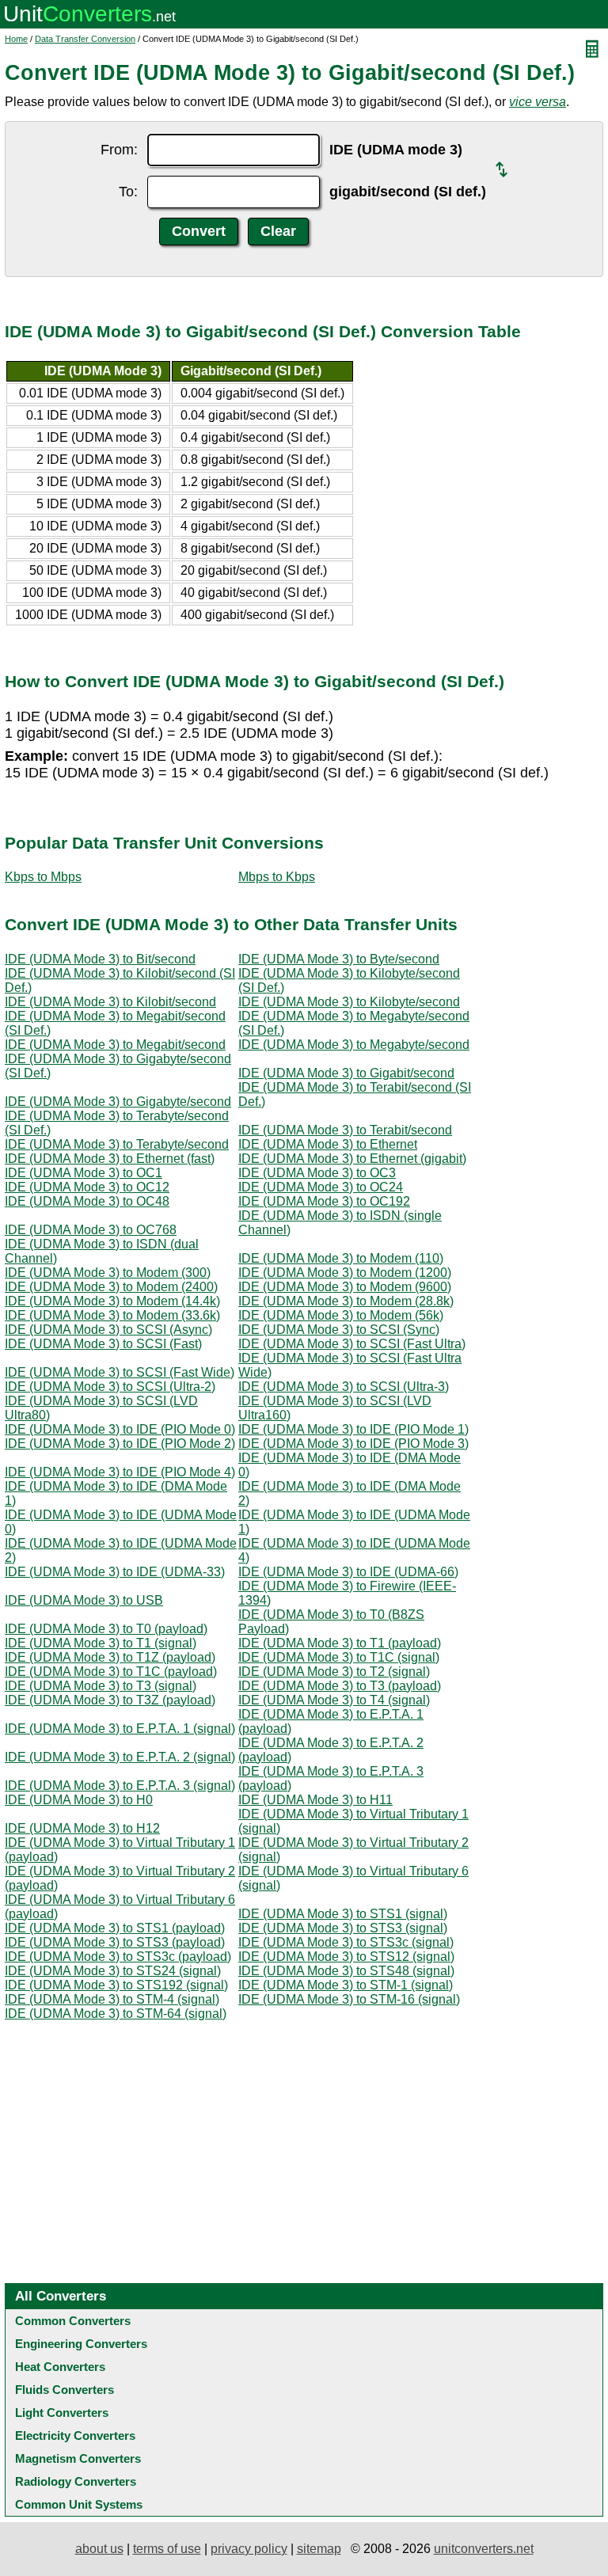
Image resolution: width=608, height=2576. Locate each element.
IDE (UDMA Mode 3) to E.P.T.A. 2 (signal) (120, 1757)
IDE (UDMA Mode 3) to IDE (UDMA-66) (348, 1572)
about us (99, 2549)
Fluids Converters (65, 2390)
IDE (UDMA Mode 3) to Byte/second (339, 959)
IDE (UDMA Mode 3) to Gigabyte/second (118, 1102)
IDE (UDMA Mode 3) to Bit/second (100, 959)
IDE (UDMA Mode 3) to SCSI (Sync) (339, 1330)
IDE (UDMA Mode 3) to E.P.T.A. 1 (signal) (120, 1729)
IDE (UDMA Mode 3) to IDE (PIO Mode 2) (120, 1444)
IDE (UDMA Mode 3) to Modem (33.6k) (112, 1315)
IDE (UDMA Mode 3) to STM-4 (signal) (112, 1999)
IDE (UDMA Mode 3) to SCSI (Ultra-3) (344, 1387)
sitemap (319, 2549)
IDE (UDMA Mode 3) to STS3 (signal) (343, 1928)
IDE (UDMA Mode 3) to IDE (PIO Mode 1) (353, 1429)
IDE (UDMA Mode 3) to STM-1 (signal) (346, 1985)
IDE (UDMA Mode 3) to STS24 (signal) (113, 1971)
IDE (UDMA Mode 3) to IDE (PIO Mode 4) (120, 1472)
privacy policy (249, 2549)
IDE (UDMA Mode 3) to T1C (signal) (339, 1657)
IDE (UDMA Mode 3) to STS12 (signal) (346, 1957)
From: (119, 150)
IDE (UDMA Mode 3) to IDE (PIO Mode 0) (120, 1429)
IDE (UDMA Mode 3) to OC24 (321, 1187)
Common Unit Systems (79, 2504)
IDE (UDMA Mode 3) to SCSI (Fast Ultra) (352, 1344)
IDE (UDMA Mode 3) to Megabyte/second (354, 1045)
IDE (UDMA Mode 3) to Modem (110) (341, 1258)
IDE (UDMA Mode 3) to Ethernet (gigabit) (352, 1159)
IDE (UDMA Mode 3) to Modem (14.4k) (112, 1301)
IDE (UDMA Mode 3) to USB (84, 1600)
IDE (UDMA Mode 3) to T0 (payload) (106, 1629)
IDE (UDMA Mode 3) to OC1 (84, 1173)
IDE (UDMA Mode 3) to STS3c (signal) (346, 1942)
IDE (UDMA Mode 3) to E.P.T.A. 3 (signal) (120, 1786)
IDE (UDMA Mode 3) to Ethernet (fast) (110, 1159)
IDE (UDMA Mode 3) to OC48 (87, 1201)
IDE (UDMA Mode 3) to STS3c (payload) (118, 1957)
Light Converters (62, 2413)
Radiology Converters (76, 2481)
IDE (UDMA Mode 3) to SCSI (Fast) (103, 1344)
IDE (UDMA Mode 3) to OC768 (91, 1230)
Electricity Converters (75, 2435)
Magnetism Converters (78, 2458)
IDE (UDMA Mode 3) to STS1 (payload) (115, 1928)
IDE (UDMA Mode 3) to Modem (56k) (341, 1315)
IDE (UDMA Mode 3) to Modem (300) (108, 1273)
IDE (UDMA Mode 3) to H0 (79, 1800)
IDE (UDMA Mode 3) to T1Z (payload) (110, 1657)
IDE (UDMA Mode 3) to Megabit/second (115, 1045)
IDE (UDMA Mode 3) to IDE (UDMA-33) (115, 1572)
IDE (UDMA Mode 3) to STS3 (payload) (115, 1942)
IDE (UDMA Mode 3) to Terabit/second (345, 1130)
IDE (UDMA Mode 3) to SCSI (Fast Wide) (120, 1372)
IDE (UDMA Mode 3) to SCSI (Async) (108, 1330)
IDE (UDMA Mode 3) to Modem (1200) (345, 1273)
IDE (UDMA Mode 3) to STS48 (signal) (346, 1971)
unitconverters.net (484, 2549)
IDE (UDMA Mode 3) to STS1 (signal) (343, 1914)
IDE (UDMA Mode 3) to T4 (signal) (334, 1700)
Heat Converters (60, 2367)
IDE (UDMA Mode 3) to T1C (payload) (111, 1672)
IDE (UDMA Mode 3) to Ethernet (328, 1144)
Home (16, 39)
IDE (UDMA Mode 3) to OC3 (317, 1173)
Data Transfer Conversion (85, 39)
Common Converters (73, 2321)
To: (128, 192)
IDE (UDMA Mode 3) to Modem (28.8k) (346, 1301)
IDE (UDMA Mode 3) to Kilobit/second (110, 1002)
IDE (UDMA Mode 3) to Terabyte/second (117, 1144)
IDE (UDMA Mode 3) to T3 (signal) (101, 1686)
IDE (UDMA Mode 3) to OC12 (87, 1187)
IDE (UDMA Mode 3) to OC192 (324, 1201)
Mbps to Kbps (277, 877)
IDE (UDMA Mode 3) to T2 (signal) (334, 1672)
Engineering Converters (81, 2344)
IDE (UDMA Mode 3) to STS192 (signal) (116, 1985)
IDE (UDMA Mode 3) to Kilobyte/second (349, 1002)
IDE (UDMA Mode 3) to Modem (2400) (111, 1287)
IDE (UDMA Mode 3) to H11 (315, 1800)
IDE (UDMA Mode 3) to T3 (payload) (340, 1686)
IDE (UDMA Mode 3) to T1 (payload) (340, 1643)
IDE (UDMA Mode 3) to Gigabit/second (346, 1073)
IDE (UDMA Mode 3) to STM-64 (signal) (116, 2014)
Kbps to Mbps (43, 877)
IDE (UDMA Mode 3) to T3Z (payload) (110, 1700)
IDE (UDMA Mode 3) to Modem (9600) (345, 1287)
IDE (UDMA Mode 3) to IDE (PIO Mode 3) (353, 1444)
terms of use (167, 2549)
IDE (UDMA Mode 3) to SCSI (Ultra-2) (110, 1387)
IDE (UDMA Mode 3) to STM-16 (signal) (349, 1999)
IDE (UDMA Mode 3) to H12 (82, 1828)
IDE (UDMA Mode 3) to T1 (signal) (101, 1643)
